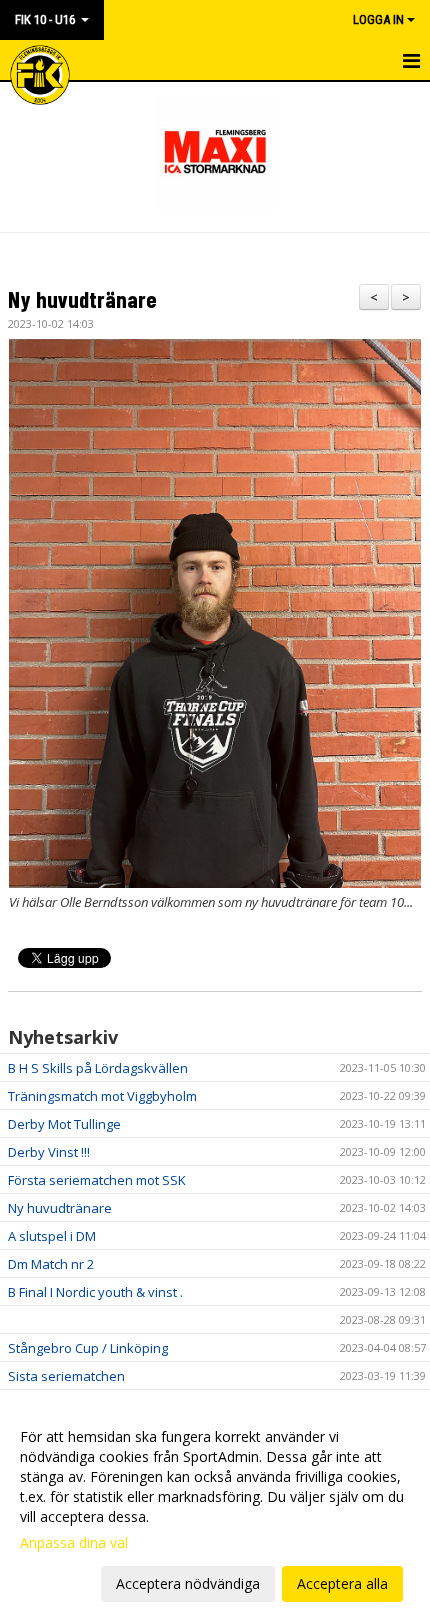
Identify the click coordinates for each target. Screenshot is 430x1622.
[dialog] (215, 1509)
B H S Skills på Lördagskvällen (98, 1068)
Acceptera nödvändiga (188, 1583)
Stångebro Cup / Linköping (88, 1348)
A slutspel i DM (52, 1236)
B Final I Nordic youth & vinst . (95, 1292)
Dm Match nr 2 (51, 1264)
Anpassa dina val (74, 1543)
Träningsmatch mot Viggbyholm (102, 1096)
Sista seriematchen (66, 1376)
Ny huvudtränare (82, 299)
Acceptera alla (342, 1583)
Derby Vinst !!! (49, 1152)
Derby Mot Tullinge (64, 1124)
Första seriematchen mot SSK (97, 1180)
